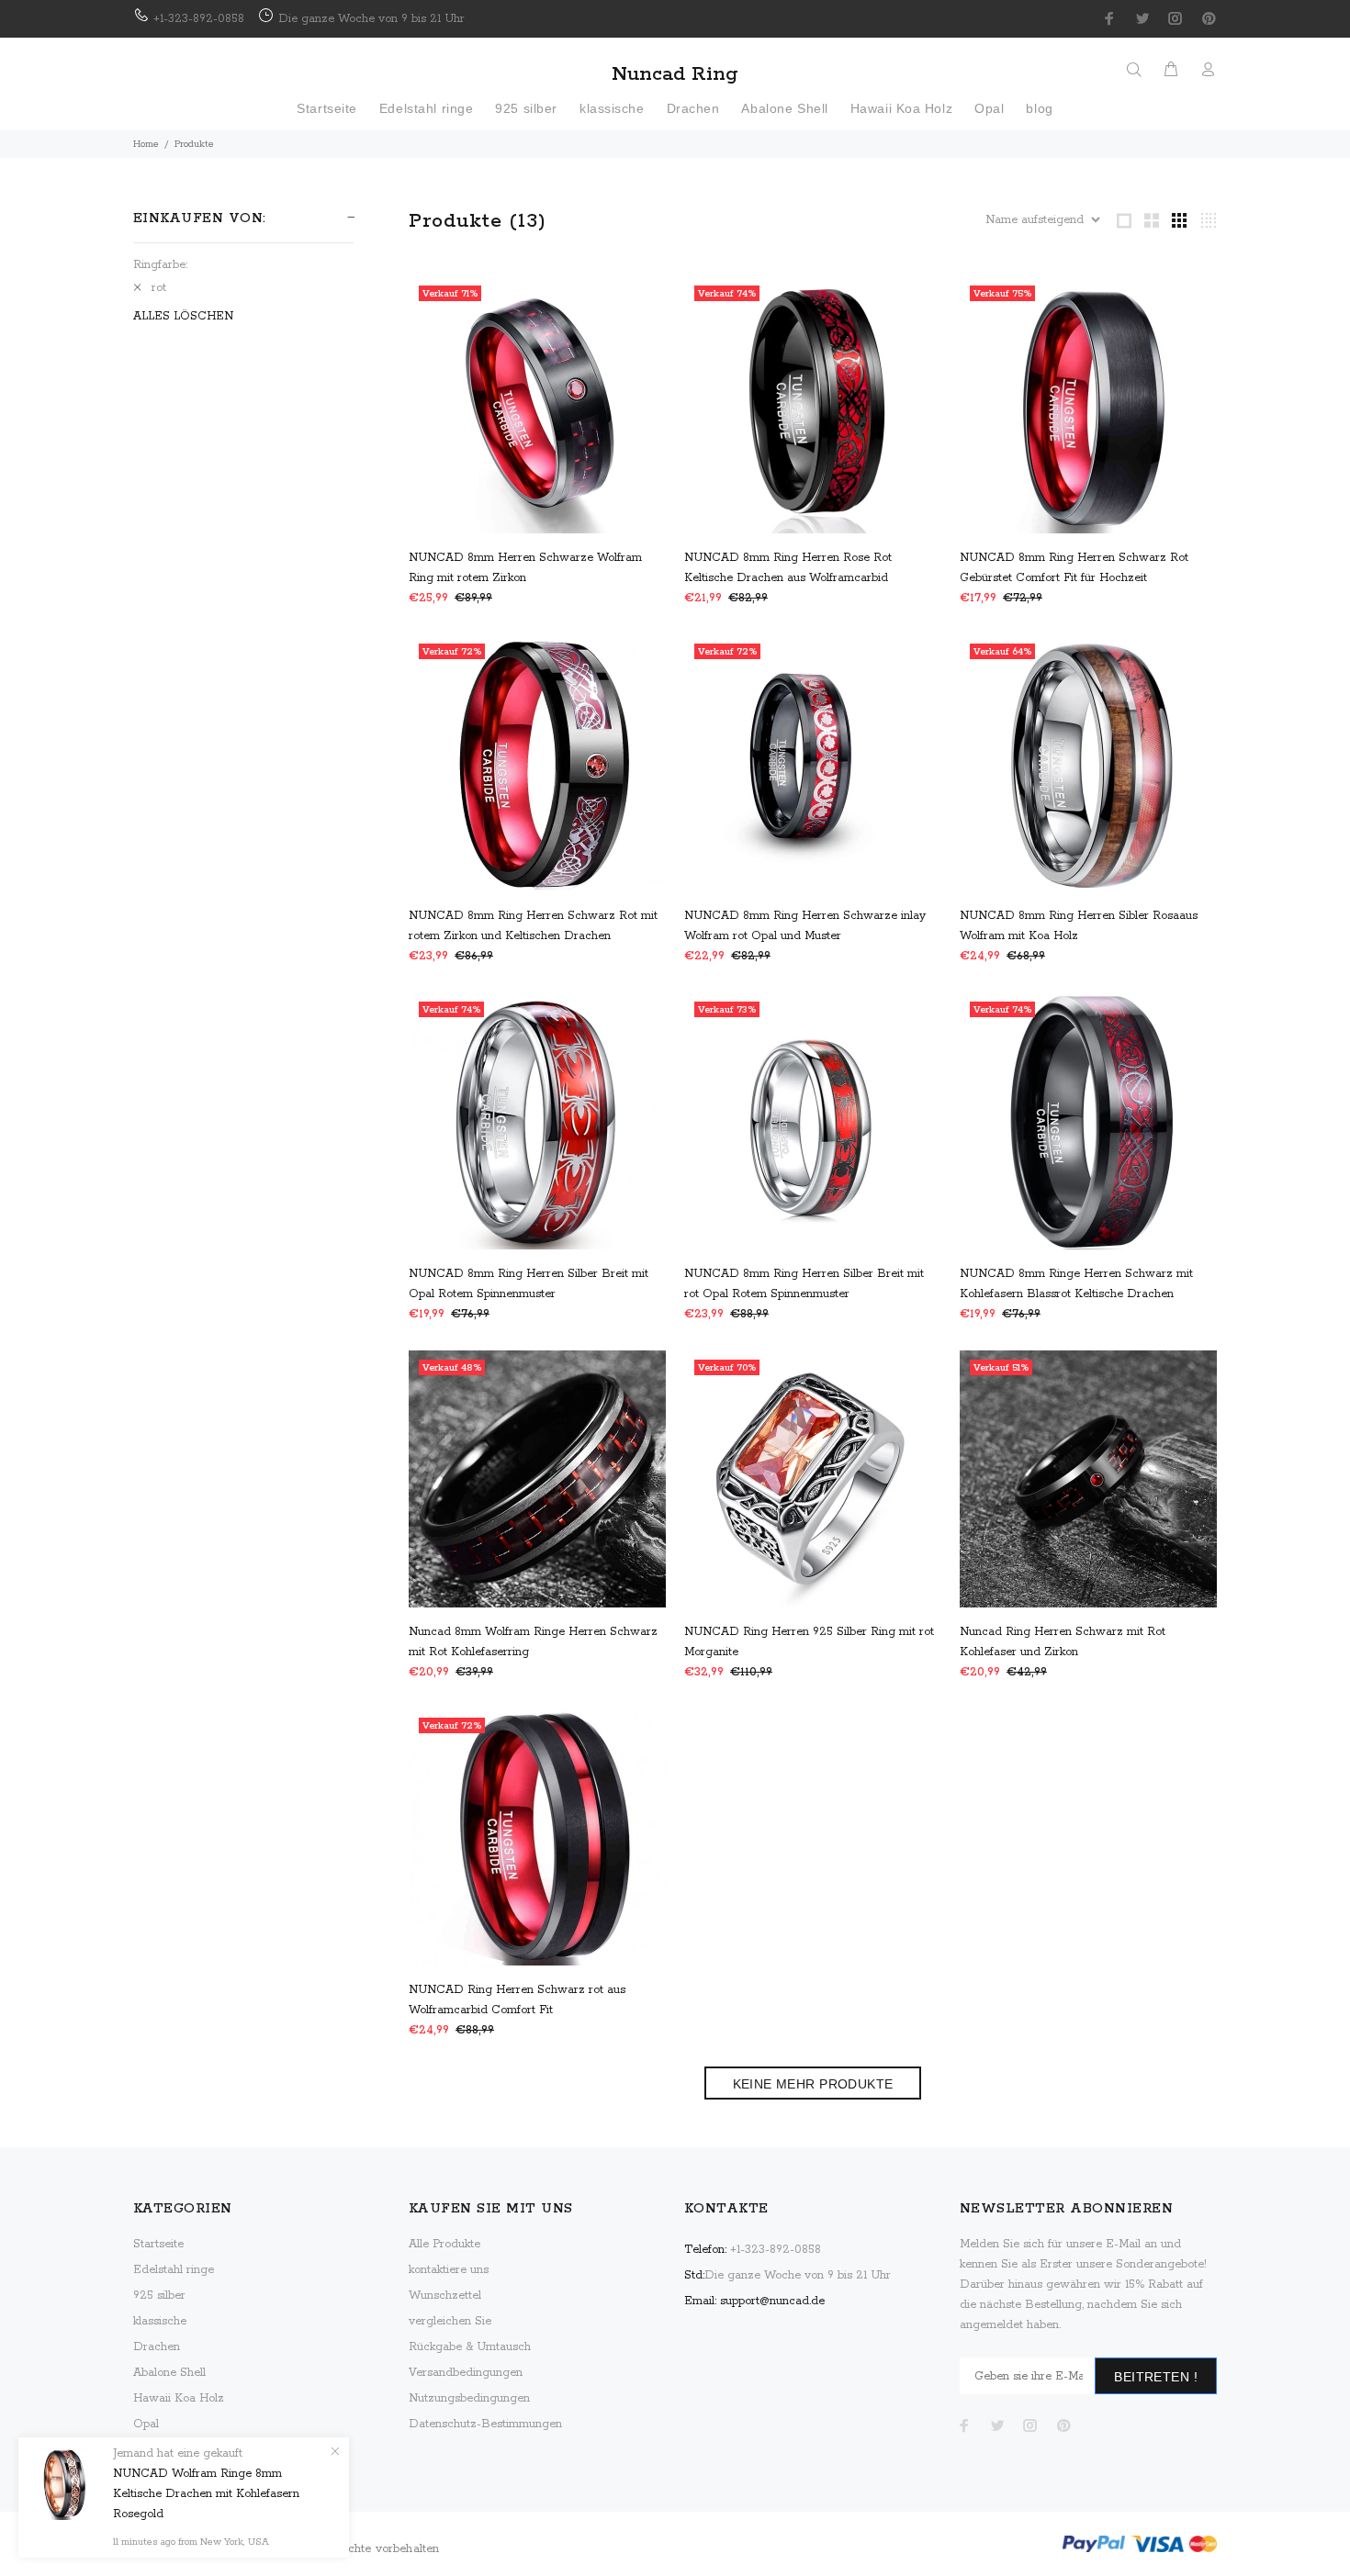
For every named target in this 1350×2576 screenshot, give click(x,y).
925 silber (159, 2296)
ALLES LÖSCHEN (183, 316)
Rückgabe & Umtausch (470, 2347)
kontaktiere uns (449, 2270)
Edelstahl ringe (174, 2270)
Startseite (158, 2244)
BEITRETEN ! (1156, 2377)
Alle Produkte (444, 2244)
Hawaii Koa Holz (179, 2398)
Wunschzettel (445, 2296)
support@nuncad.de (772, 2301)
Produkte (194, 144)
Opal (146, 2424)
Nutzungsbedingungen (469, 2398)
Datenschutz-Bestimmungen (485, 2424)
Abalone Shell (169, 2373)
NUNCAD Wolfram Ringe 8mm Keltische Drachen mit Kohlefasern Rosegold (206, 2494)
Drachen (157, 2347)
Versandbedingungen (466, 2373)
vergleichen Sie (450, 2321)
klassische (160, 2321)
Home (146, 144)
